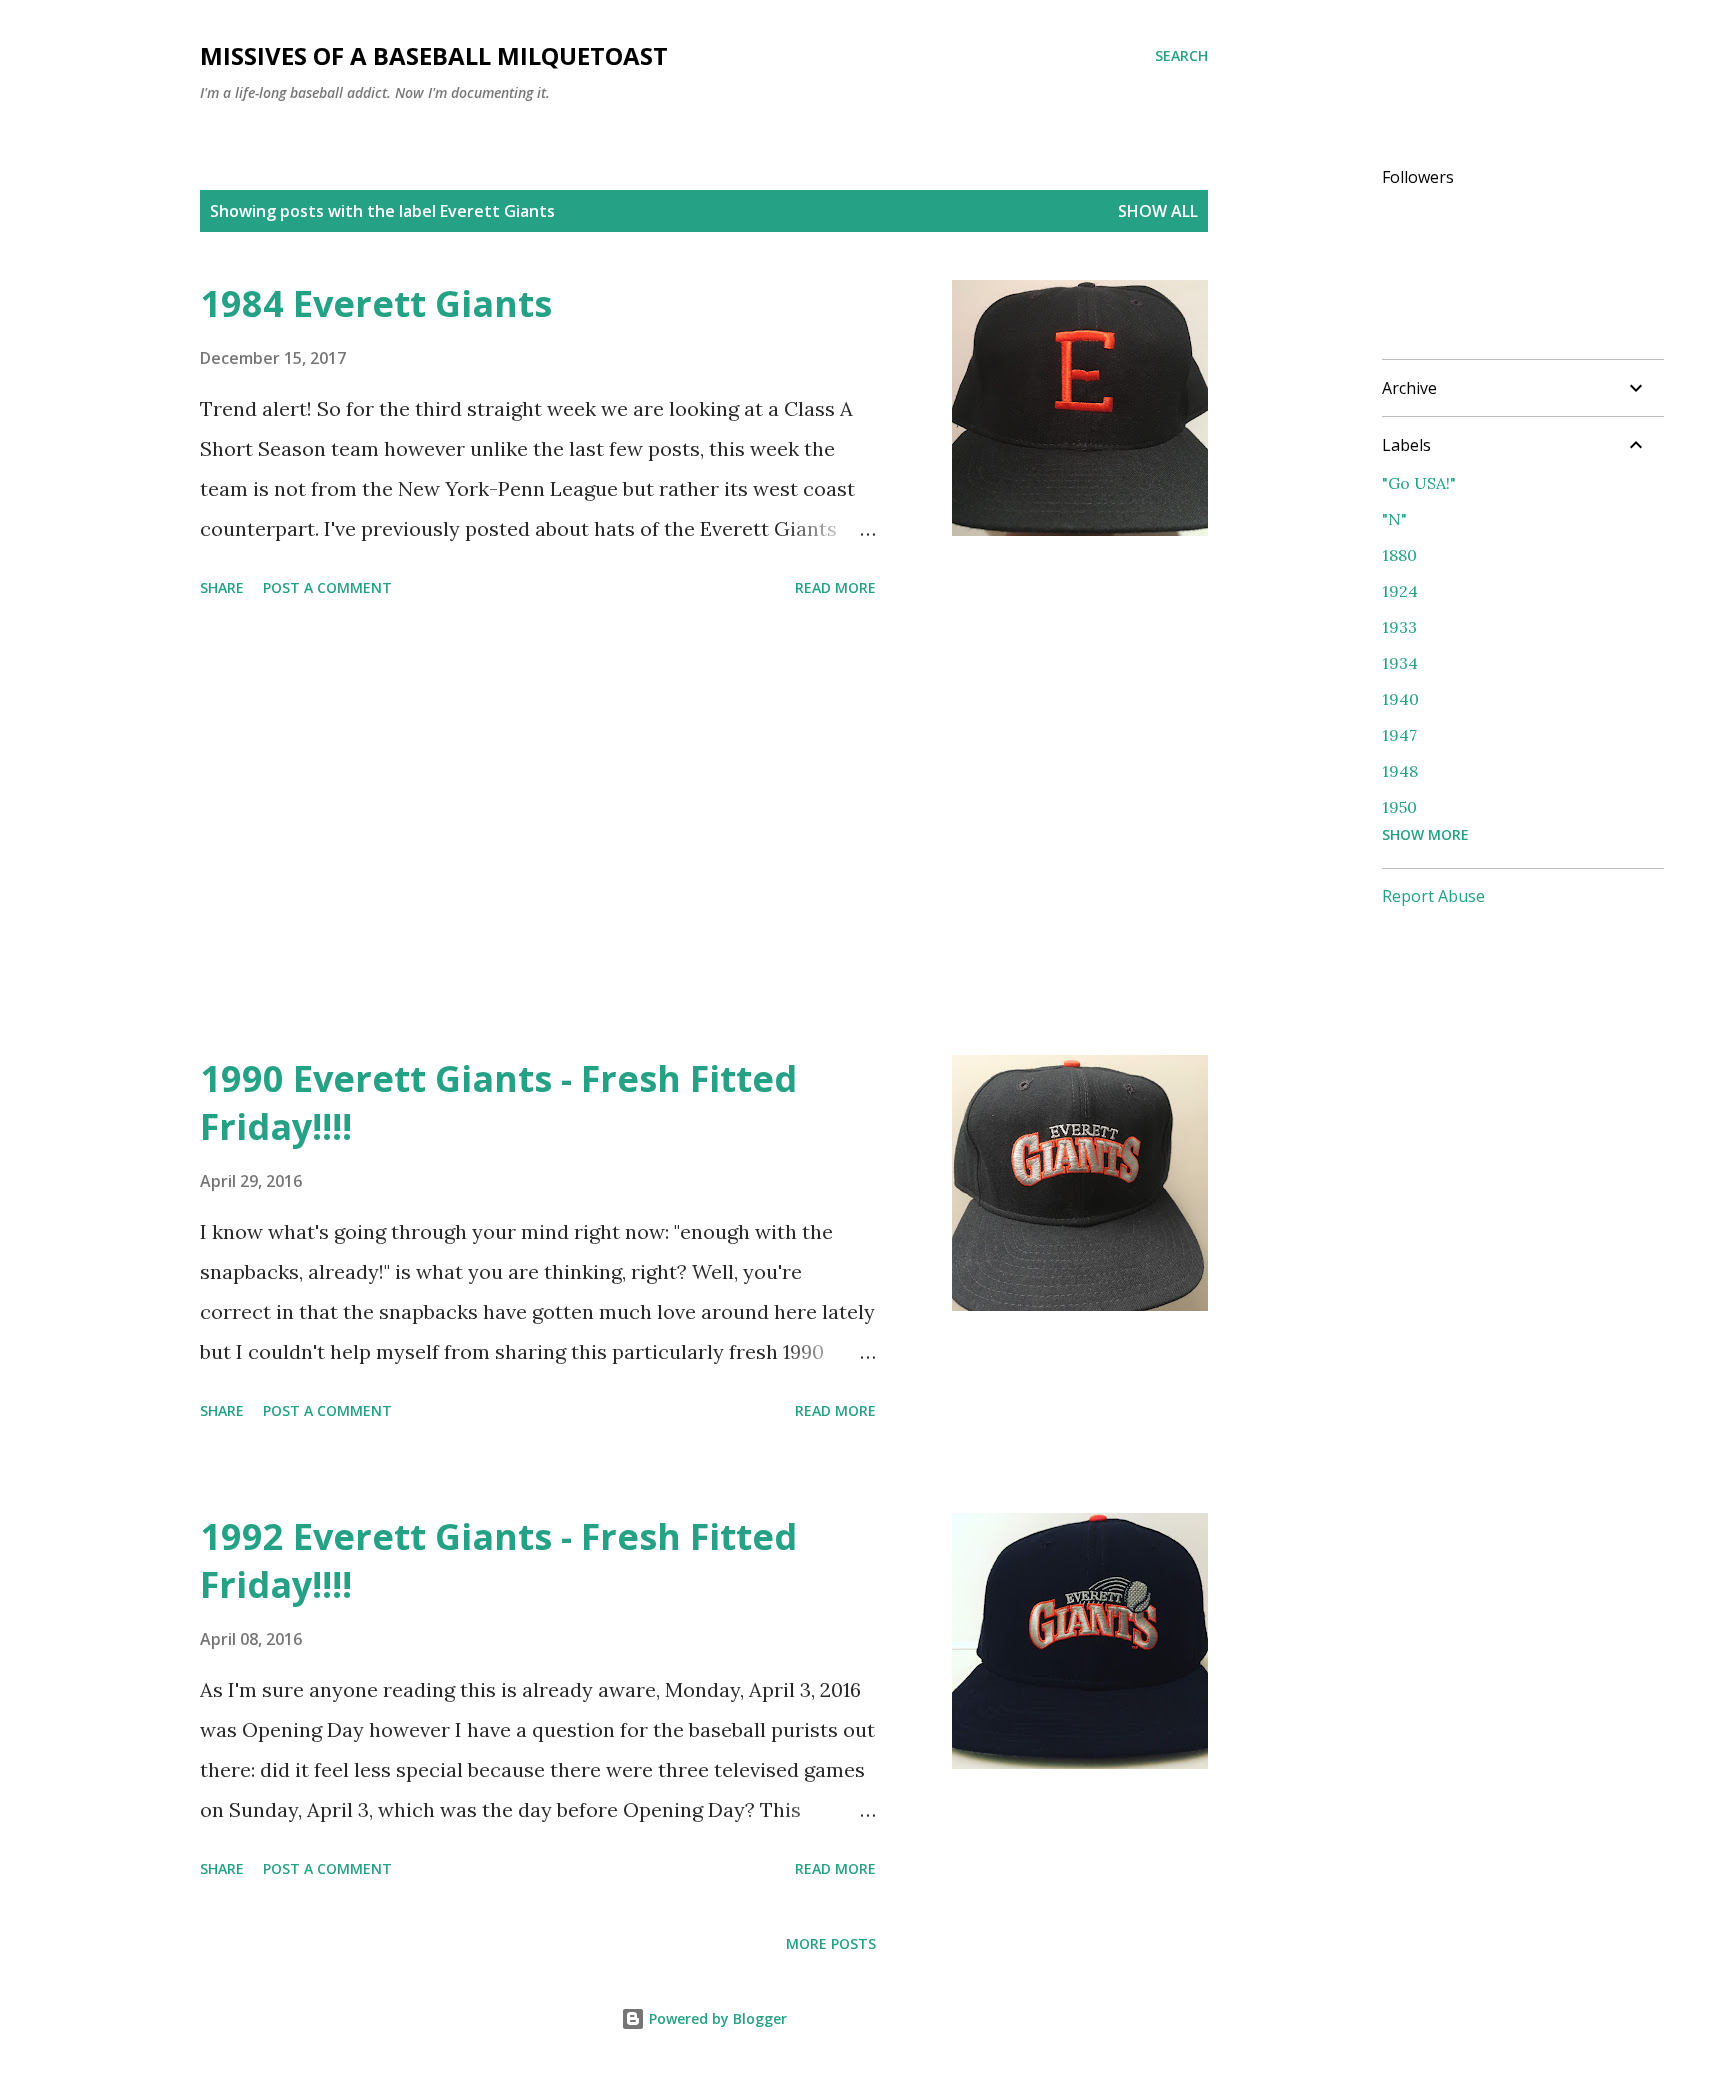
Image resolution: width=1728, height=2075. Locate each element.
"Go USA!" (1419, 483)
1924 (1400, 591)
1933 (1399, 627)
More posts (831, 1943)
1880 (1399, 555)
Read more (835, 587)
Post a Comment (327, 587)
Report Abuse (1433, 896)
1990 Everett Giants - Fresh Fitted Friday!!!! (498, 1102)
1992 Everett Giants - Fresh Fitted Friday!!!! (498, 1560)
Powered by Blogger (716, 2018)
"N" (1394, 519)
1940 (1400, 699)
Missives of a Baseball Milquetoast (434, 55)
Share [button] (222, 587)
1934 (1400, 663)
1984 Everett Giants (376, 303)
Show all (1158, 211)
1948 (1400, 771)
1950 (1399, 807)
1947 (1399, 735)
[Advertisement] (538, 830)
